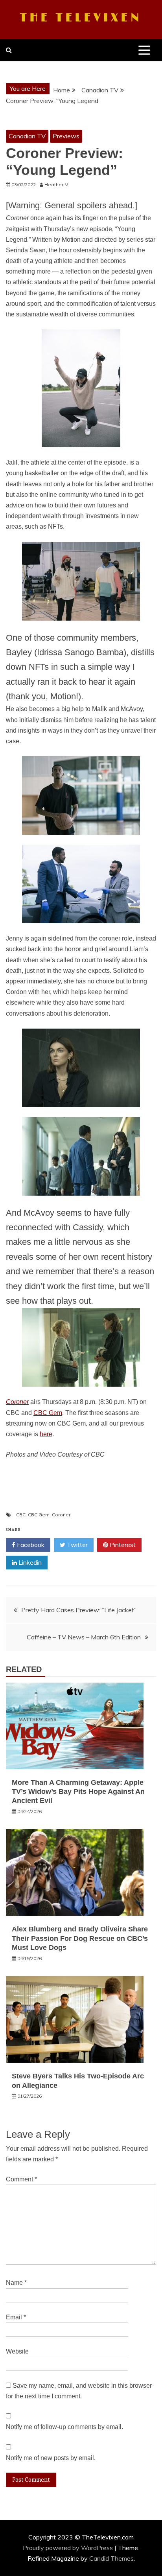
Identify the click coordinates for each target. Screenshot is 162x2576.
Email (16, 2317)
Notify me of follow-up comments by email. (64, 2427)
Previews (66, 136)
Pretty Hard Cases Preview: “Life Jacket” (79, 1610)
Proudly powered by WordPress (69, 2548)
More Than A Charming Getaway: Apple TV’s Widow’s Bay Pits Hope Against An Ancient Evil (78, 1792)
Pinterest (122, 1545)
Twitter (76, 1545)
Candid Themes (111, 2558)
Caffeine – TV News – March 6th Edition (84, 1637)
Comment (21, 2179)
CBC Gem (48, 1413)
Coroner (61, 1515)
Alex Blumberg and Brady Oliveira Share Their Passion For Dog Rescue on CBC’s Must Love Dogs (80, 1938)
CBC (21, 1515)
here (46, 1434)
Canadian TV (27, 136)
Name (16, 2283)
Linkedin (29, 1562)
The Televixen (81, 18)
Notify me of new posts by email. (51, 2458)
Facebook (30, 1545)
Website (17, 2351)
